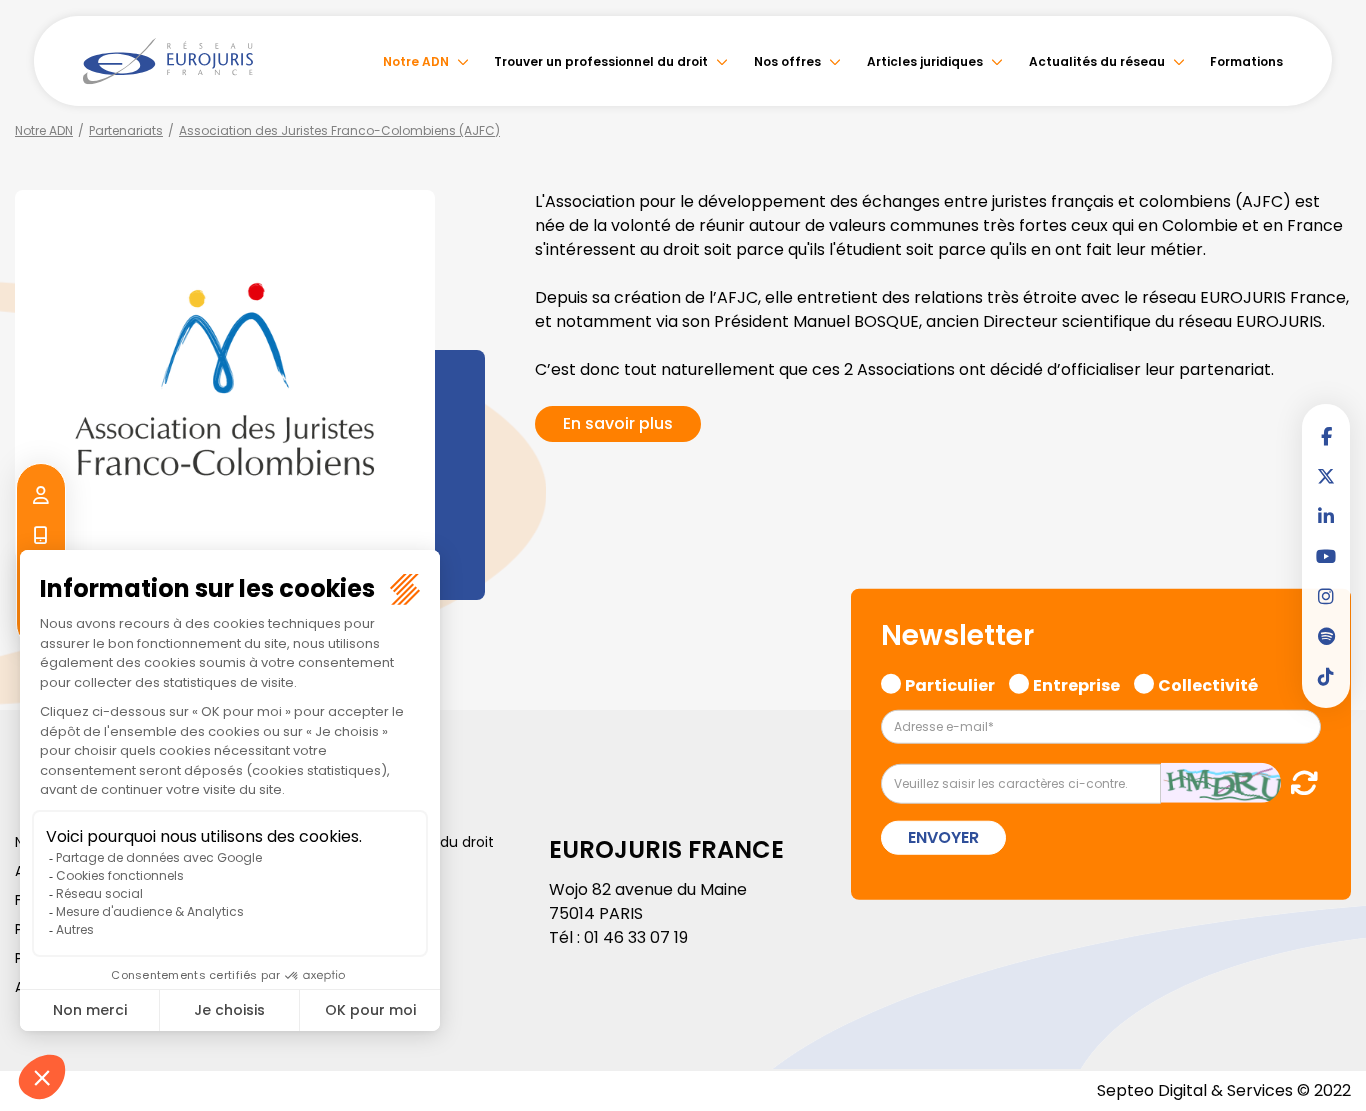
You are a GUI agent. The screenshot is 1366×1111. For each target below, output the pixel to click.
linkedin (1326, 516)
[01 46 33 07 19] (41, 536)
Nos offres (787, 61)
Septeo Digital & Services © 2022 (1224, 1090)
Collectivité (1208, 683)
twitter (1326, 476)
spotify (1326, 636)
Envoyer (943, 836)
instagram (1326, 596)
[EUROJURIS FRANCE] (168, 61)
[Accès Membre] (41, 496)
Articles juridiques (925, 61)
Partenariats (126, 130)
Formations (1246, 61)
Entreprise (1076, 683)
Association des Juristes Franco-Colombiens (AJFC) (339, 130)
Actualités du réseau (1097, 61)
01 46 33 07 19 (636, 937)
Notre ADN (416, 61)
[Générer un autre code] (1298, 781)
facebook (1326, 436)
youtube (1326, 556)
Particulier (950, 683)
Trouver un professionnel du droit (601, 61)
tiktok (1326, 676)
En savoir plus (618, 423)
